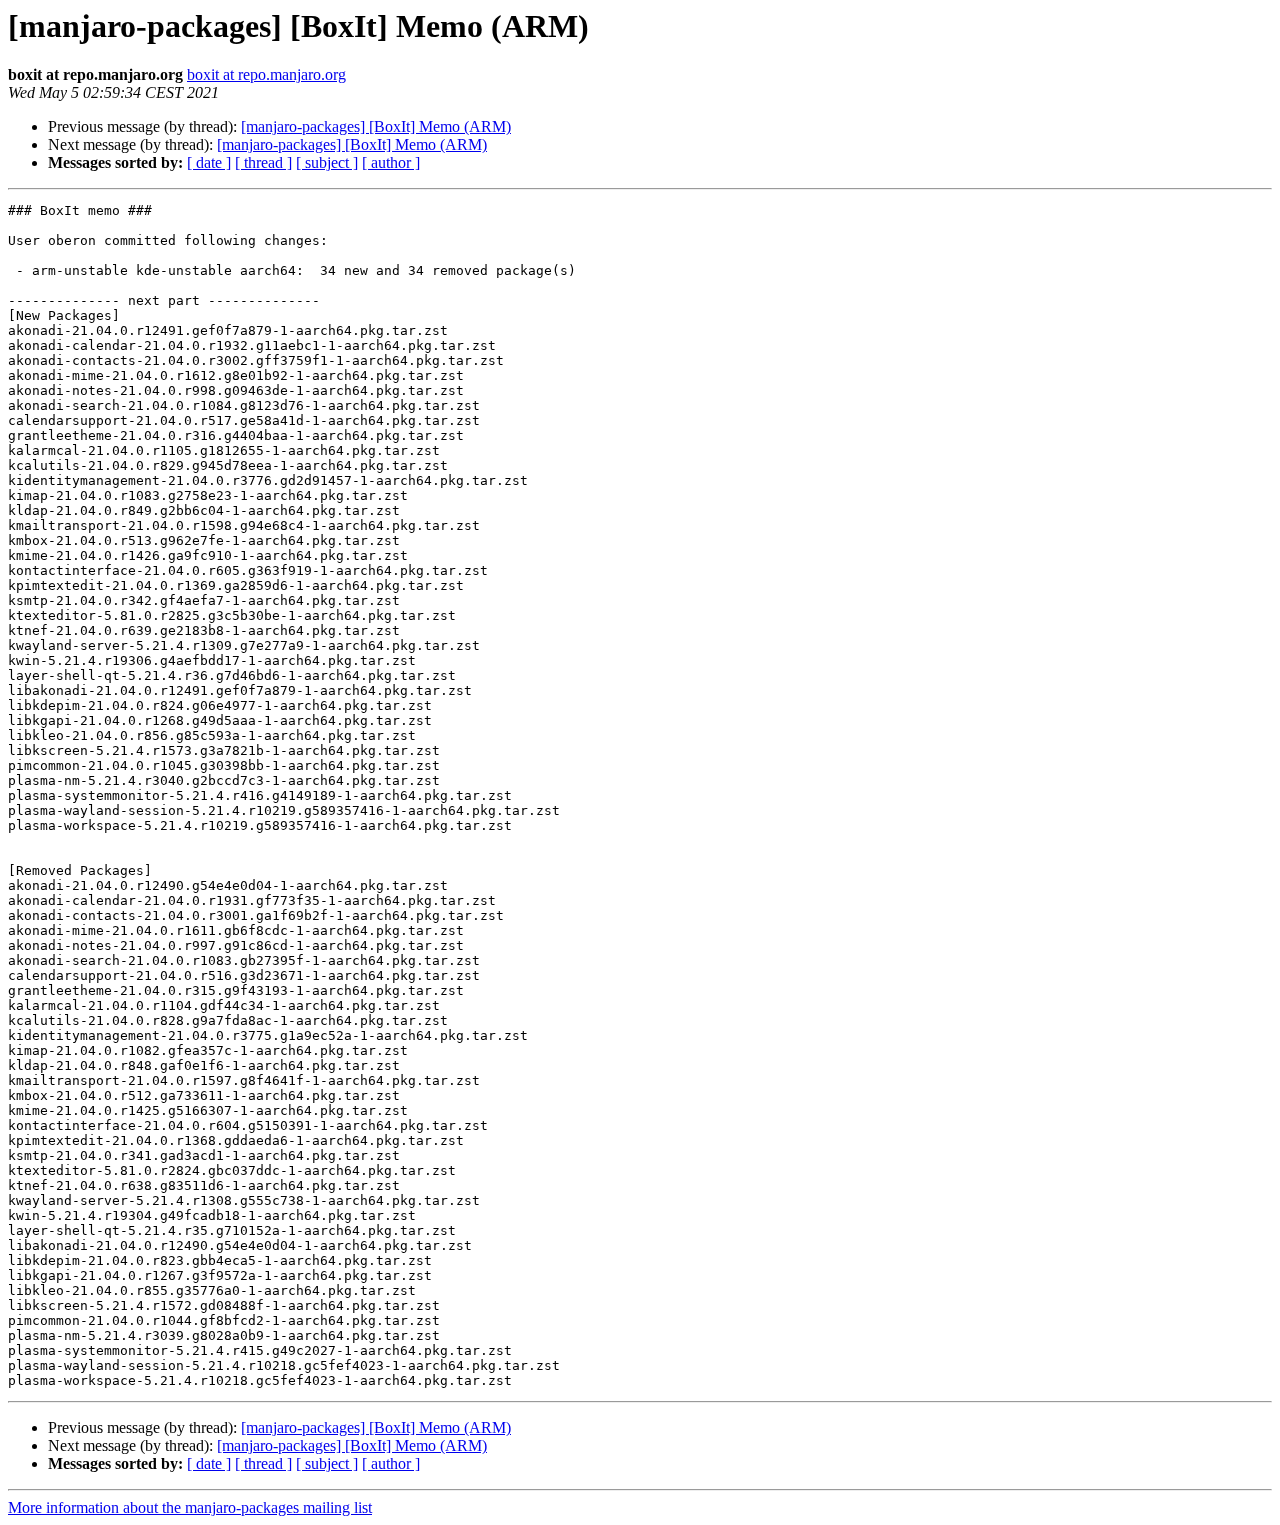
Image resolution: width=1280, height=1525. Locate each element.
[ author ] (391, 162)
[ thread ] (263, 162)
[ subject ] (327, 162)
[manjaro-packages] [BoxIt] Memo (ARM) (376, 126)
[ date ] (209, 162)
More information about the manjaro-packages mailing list (190, 1507)
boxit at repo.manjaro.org (266, 74)
